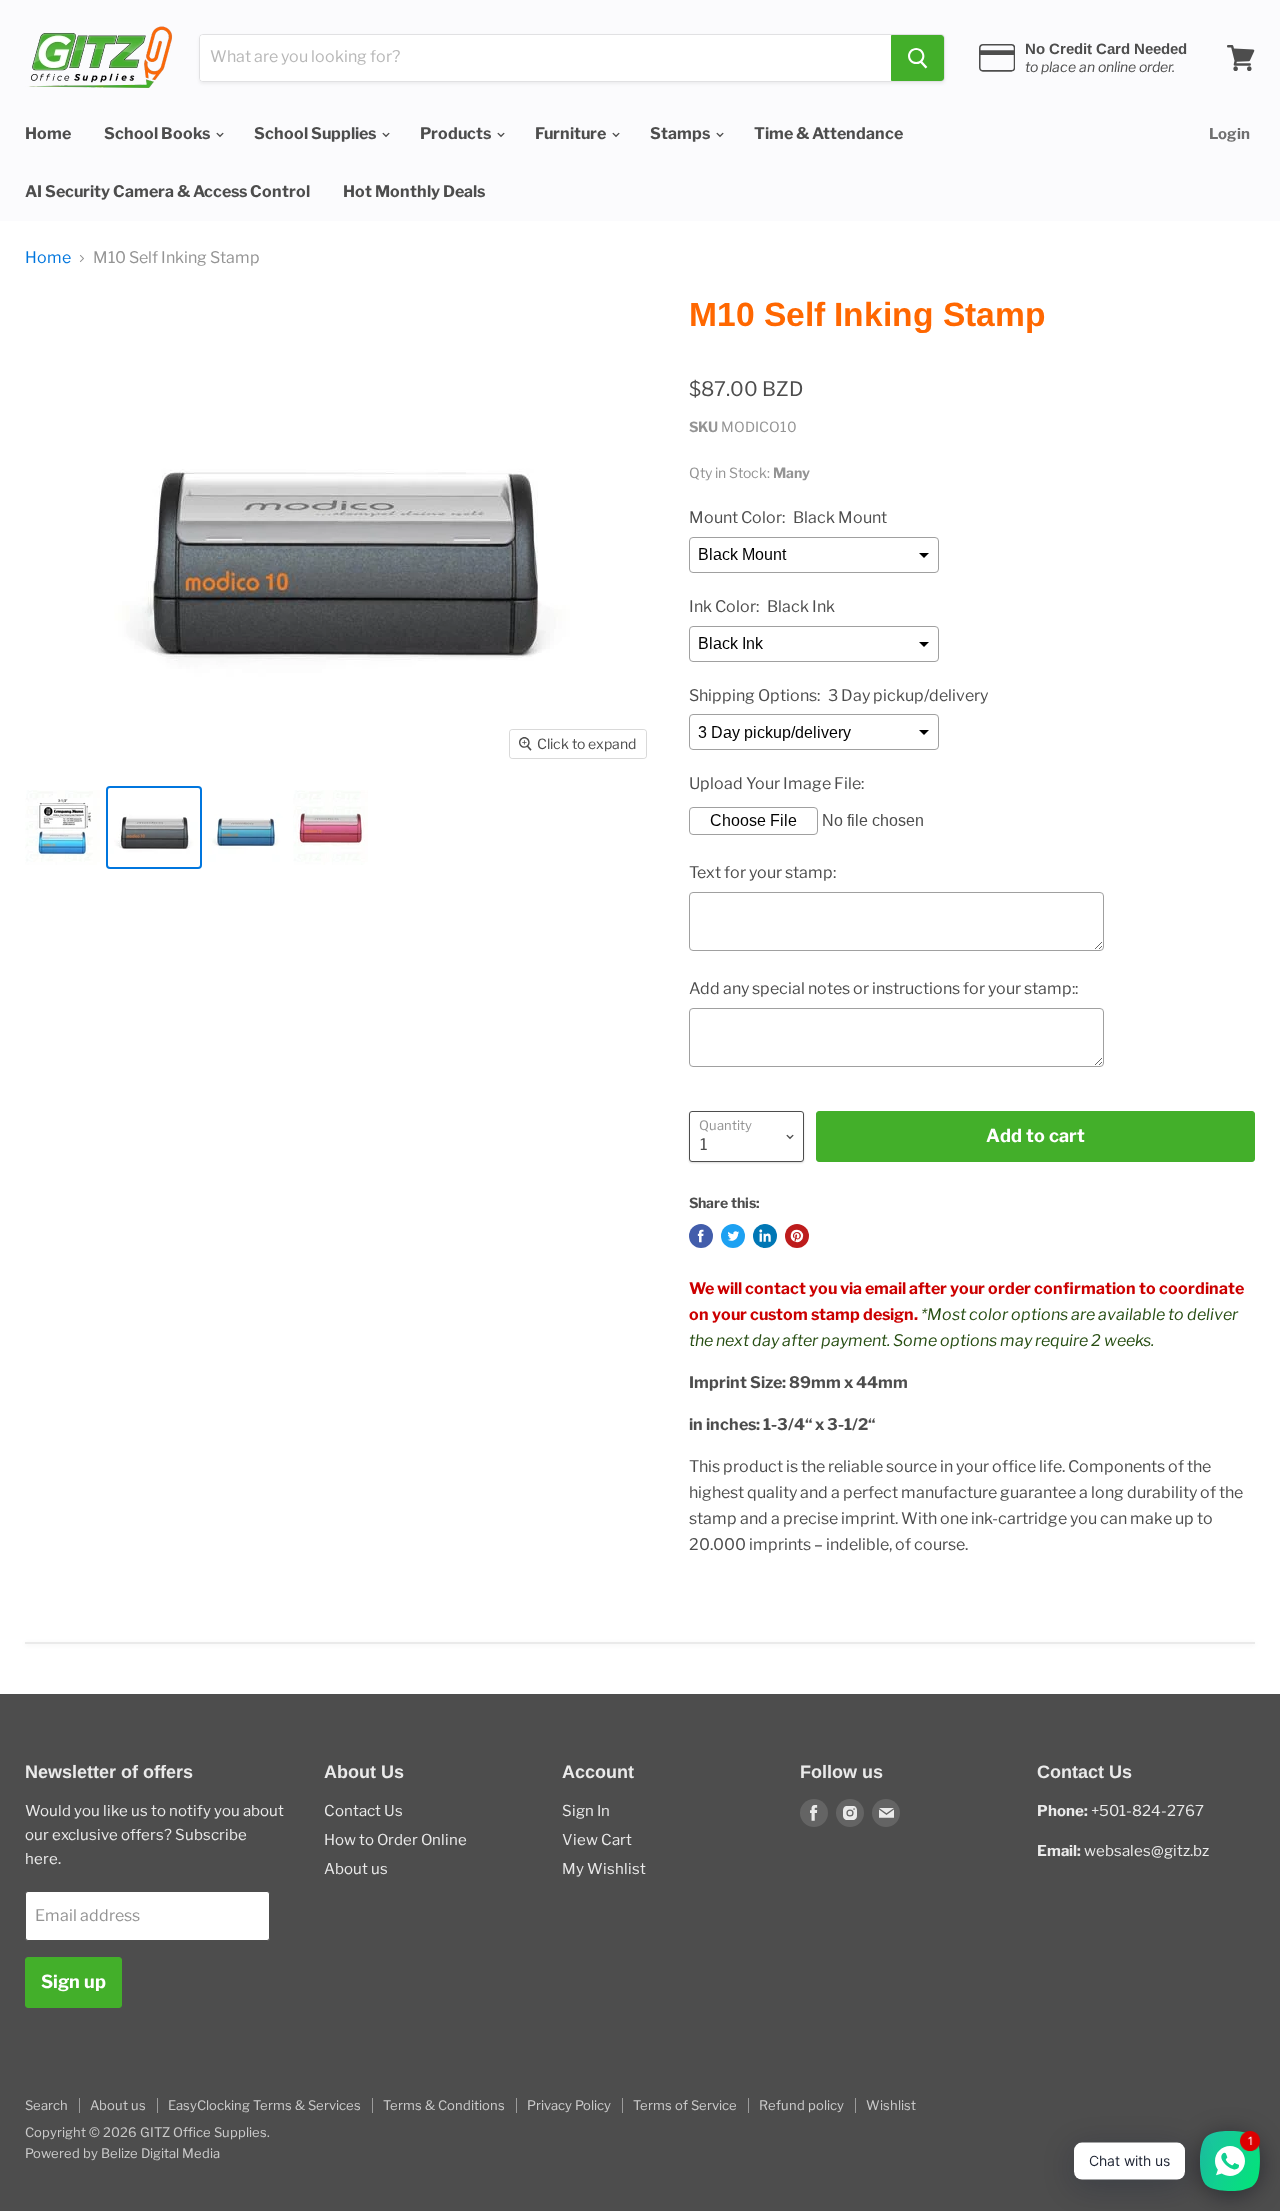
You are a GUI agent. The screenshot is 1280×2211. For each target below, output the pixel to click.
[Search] (917, 58)
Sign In (586, 1811)
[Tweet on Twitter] (733, 1236)
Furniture (572, 133)
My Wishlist (604, 1869)
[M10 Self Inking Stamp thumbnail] (62, 827)
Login (1229, 134)
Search (46, 2105)
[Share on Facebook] (701, 1236)
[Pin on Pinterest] (797, 1236)
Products (457, 133)
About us (356, 1869)
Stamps (681, 133)
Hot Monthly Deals (414, 191)
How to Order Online (395, 1840)
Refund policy (801, 2105)
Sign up (73, 1981)
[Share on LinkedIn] (765, 1236)
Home (48, 133)
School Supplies (316, 133)
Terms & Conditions (444, 2105)
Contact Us (363, 1811)
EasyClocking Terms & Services (264, 2105)
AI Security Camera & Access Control (167, 191)
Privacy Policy (569, 2105)
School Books (158, 133)
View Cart (597, 1840)
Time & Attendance (828, 133)
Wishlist (891, 2105)
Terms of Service (685, 2105)
